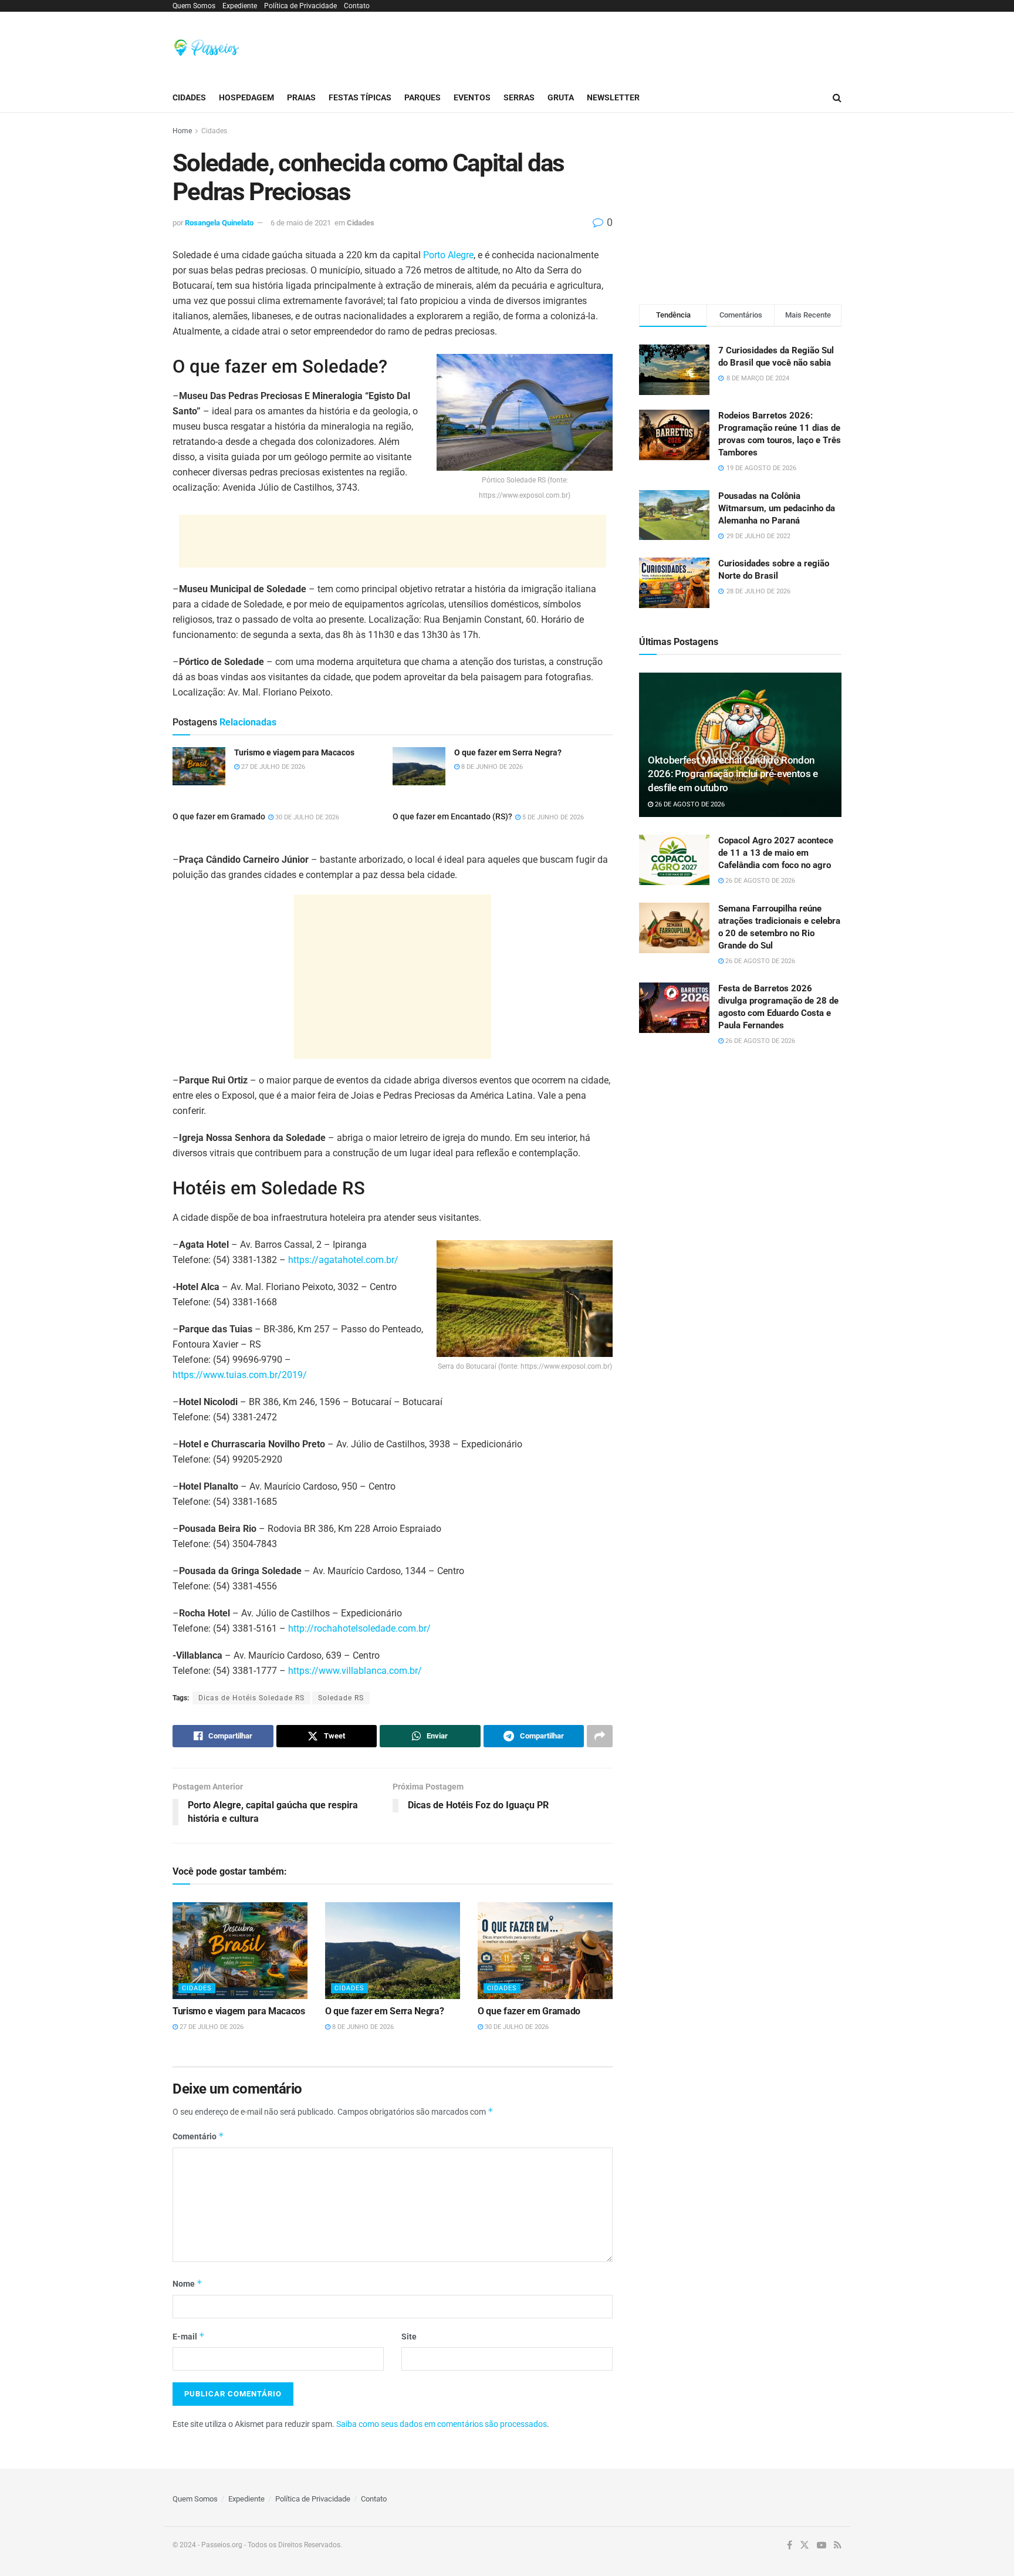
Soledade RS (341, 1698)
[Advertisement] (628, 46)
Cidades (189, 97)
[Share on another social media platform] (600, 1736)
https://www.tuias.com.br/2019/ (240, 1375)
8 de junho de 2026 (362, 2027)
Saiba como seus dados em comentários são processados (442, 2424)
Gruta (561, 97)
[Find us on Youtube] (822, 2545)
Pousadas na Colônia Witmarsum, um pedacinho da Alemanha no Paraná (777, 508)
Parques (422, 97)
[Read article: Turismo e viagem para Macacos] (240, 1950)
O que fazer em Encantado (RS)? (452, 816)
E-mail (189, 2336)
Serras (519, 97)
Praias (301, 97)
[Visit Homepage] (207, 48)
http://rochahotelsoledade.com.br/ (359, 1628)
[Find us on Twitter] (805, 2545)
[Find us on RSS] (838, 2545)
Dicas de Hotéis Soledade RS (251, 1698)
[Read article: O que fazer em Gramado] (545, 1950)
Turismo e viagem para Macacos (239, 2011)
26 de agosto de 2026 (689, 804)
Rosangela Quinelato (219, 223)
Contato (357, 6)
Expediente (240, 6)
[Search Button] (837, 98)
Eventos (472, 97)
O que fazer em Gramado (219, 816)
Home (182, 131)
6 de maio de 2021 (301, 223)
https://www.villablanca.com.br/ (355, 1671)
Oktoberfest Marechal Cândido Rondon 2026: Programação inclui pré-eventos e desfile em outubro (733, 774)
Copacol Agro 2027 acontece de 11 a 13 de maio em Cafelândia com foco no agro (776, 853)
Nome (187, 2283)
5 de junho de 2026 (552, 817)
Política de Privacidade (300, 6)
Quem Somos (194, 6)
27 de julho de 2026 (211, 2027)
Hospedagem (246, 97)
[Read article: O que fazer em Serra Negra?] (393, 1950)
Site (409, 2337)
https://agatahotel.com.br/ (343, 1260)
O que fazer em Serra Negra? (384, 2011)
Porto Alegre (448, 255)
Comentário (198, 2136)
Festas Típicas (360, 97)
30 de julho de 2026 (306, 817)
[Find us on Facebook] (790, 2545)
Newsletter (613, 97)
